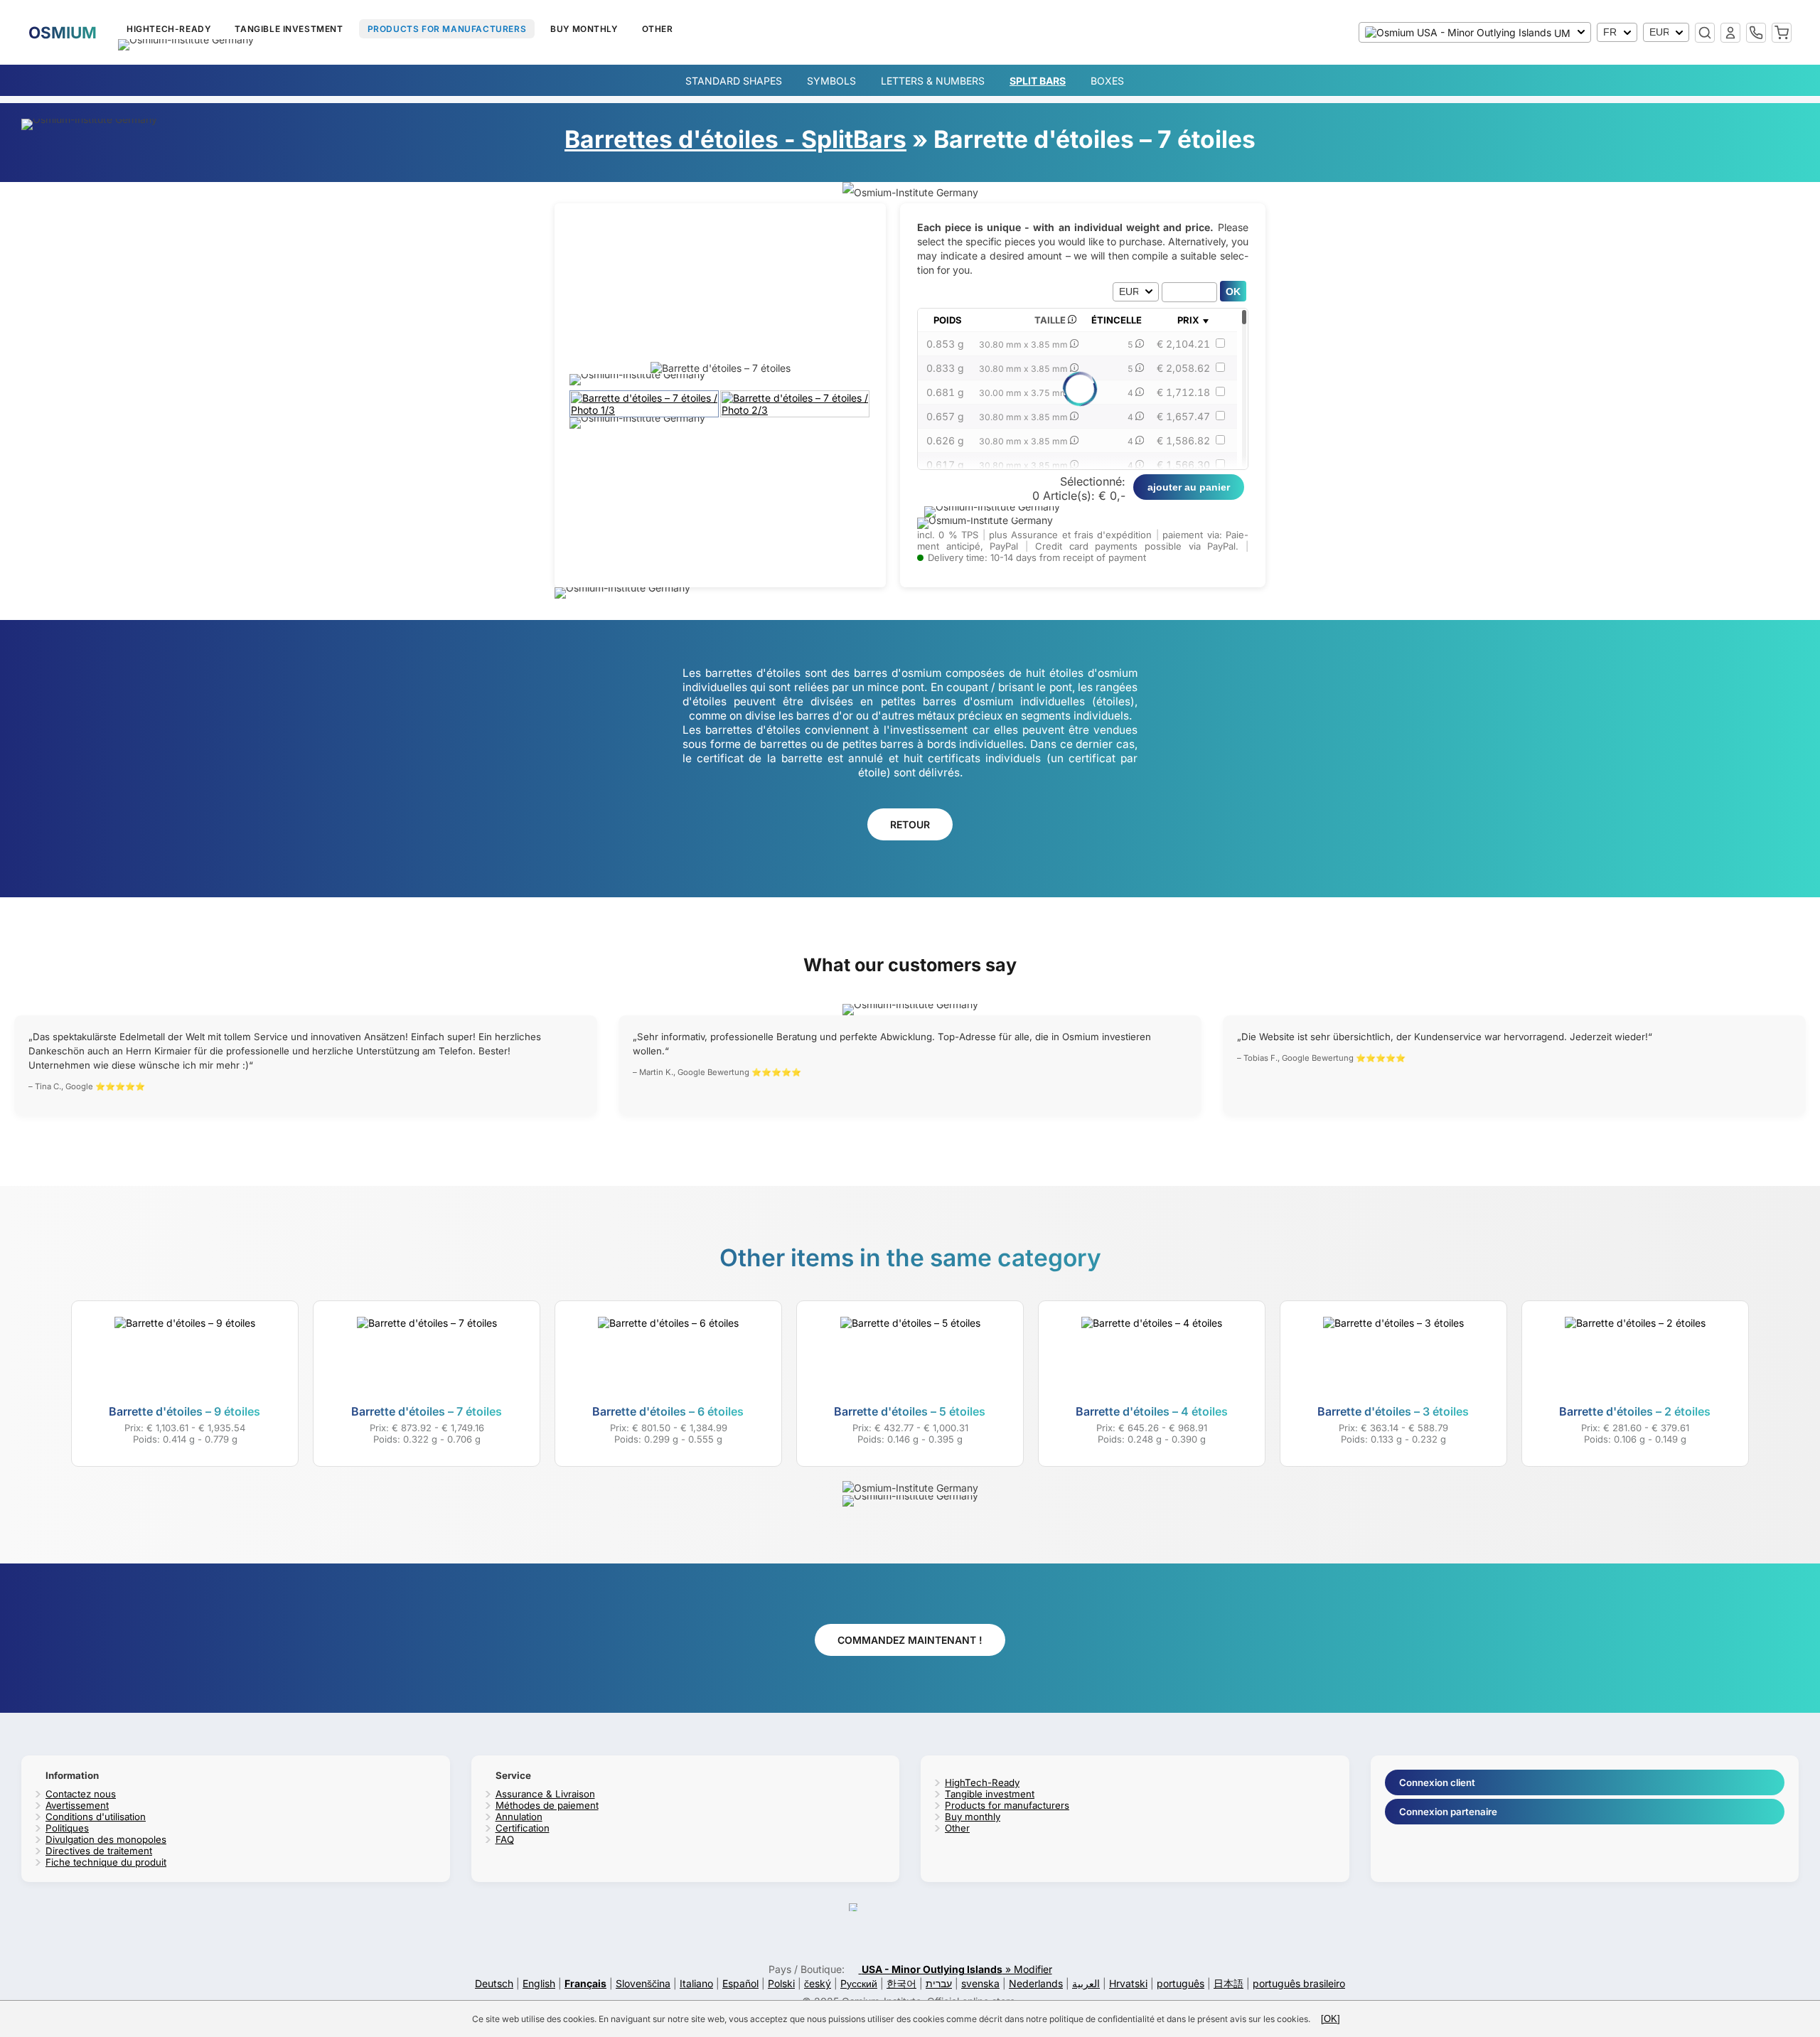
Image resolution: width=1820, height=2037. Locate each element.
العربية (1086, 1983)
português (1181, 1983)
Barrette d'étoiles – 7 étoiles (427, 1411)
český (818, 1983)
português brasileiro (1299, 1983)
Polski (781, 1983)
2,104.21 (1183, 344)
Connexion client (1437, 1782)
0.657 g (945, 416)
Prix (1188, 320)
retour (910, 824)
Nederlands (1036, 1983)
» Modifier (957, 1969)
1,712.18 (1183, 392)
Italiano (696, 1983)
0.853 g (945, 344)
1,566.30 (1183, 465)
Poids (948, 320)
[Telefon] (1756, 33)
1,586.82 (1183, 440)
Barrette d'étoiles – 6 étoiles (668, 1411)
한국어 (901, 1983)
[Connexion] (1730, 33)
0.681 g (945, 392)
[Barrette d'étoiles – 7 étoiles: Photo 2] (796, 410)
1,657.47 (1183, 416)
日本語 (1228, 1983)
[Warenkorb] (1782, 33)
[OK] (1331, 2019)
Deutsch (494, 1983)
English (539, 1983)
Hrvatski (1128, 1983)
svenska (980, 1983)
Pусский (859, 1983)
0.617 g (945, 465)
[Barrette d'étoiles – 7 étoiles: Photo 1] (645, 410)
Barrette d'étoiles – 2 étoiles (1635, 1411)
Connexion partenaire (1448, 1812)
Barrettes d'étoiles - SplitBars (735, 139)
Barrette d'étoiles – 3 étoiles (1393, 1411)
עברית (939, 1983)
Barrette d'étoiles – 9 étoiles (184, 1411)
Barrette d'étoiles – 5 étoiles (910, 1411)
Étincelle (1117, 320)
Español (740, 1983)
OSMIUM (63, 32)
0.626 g (945, 440)
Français (585, 1983)
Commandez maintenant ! (910, 1640)
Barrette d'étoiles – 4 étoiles (1152, 1411)
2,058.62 (1183, 368)
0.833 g (945, 368)
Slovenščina (643, 1983)
